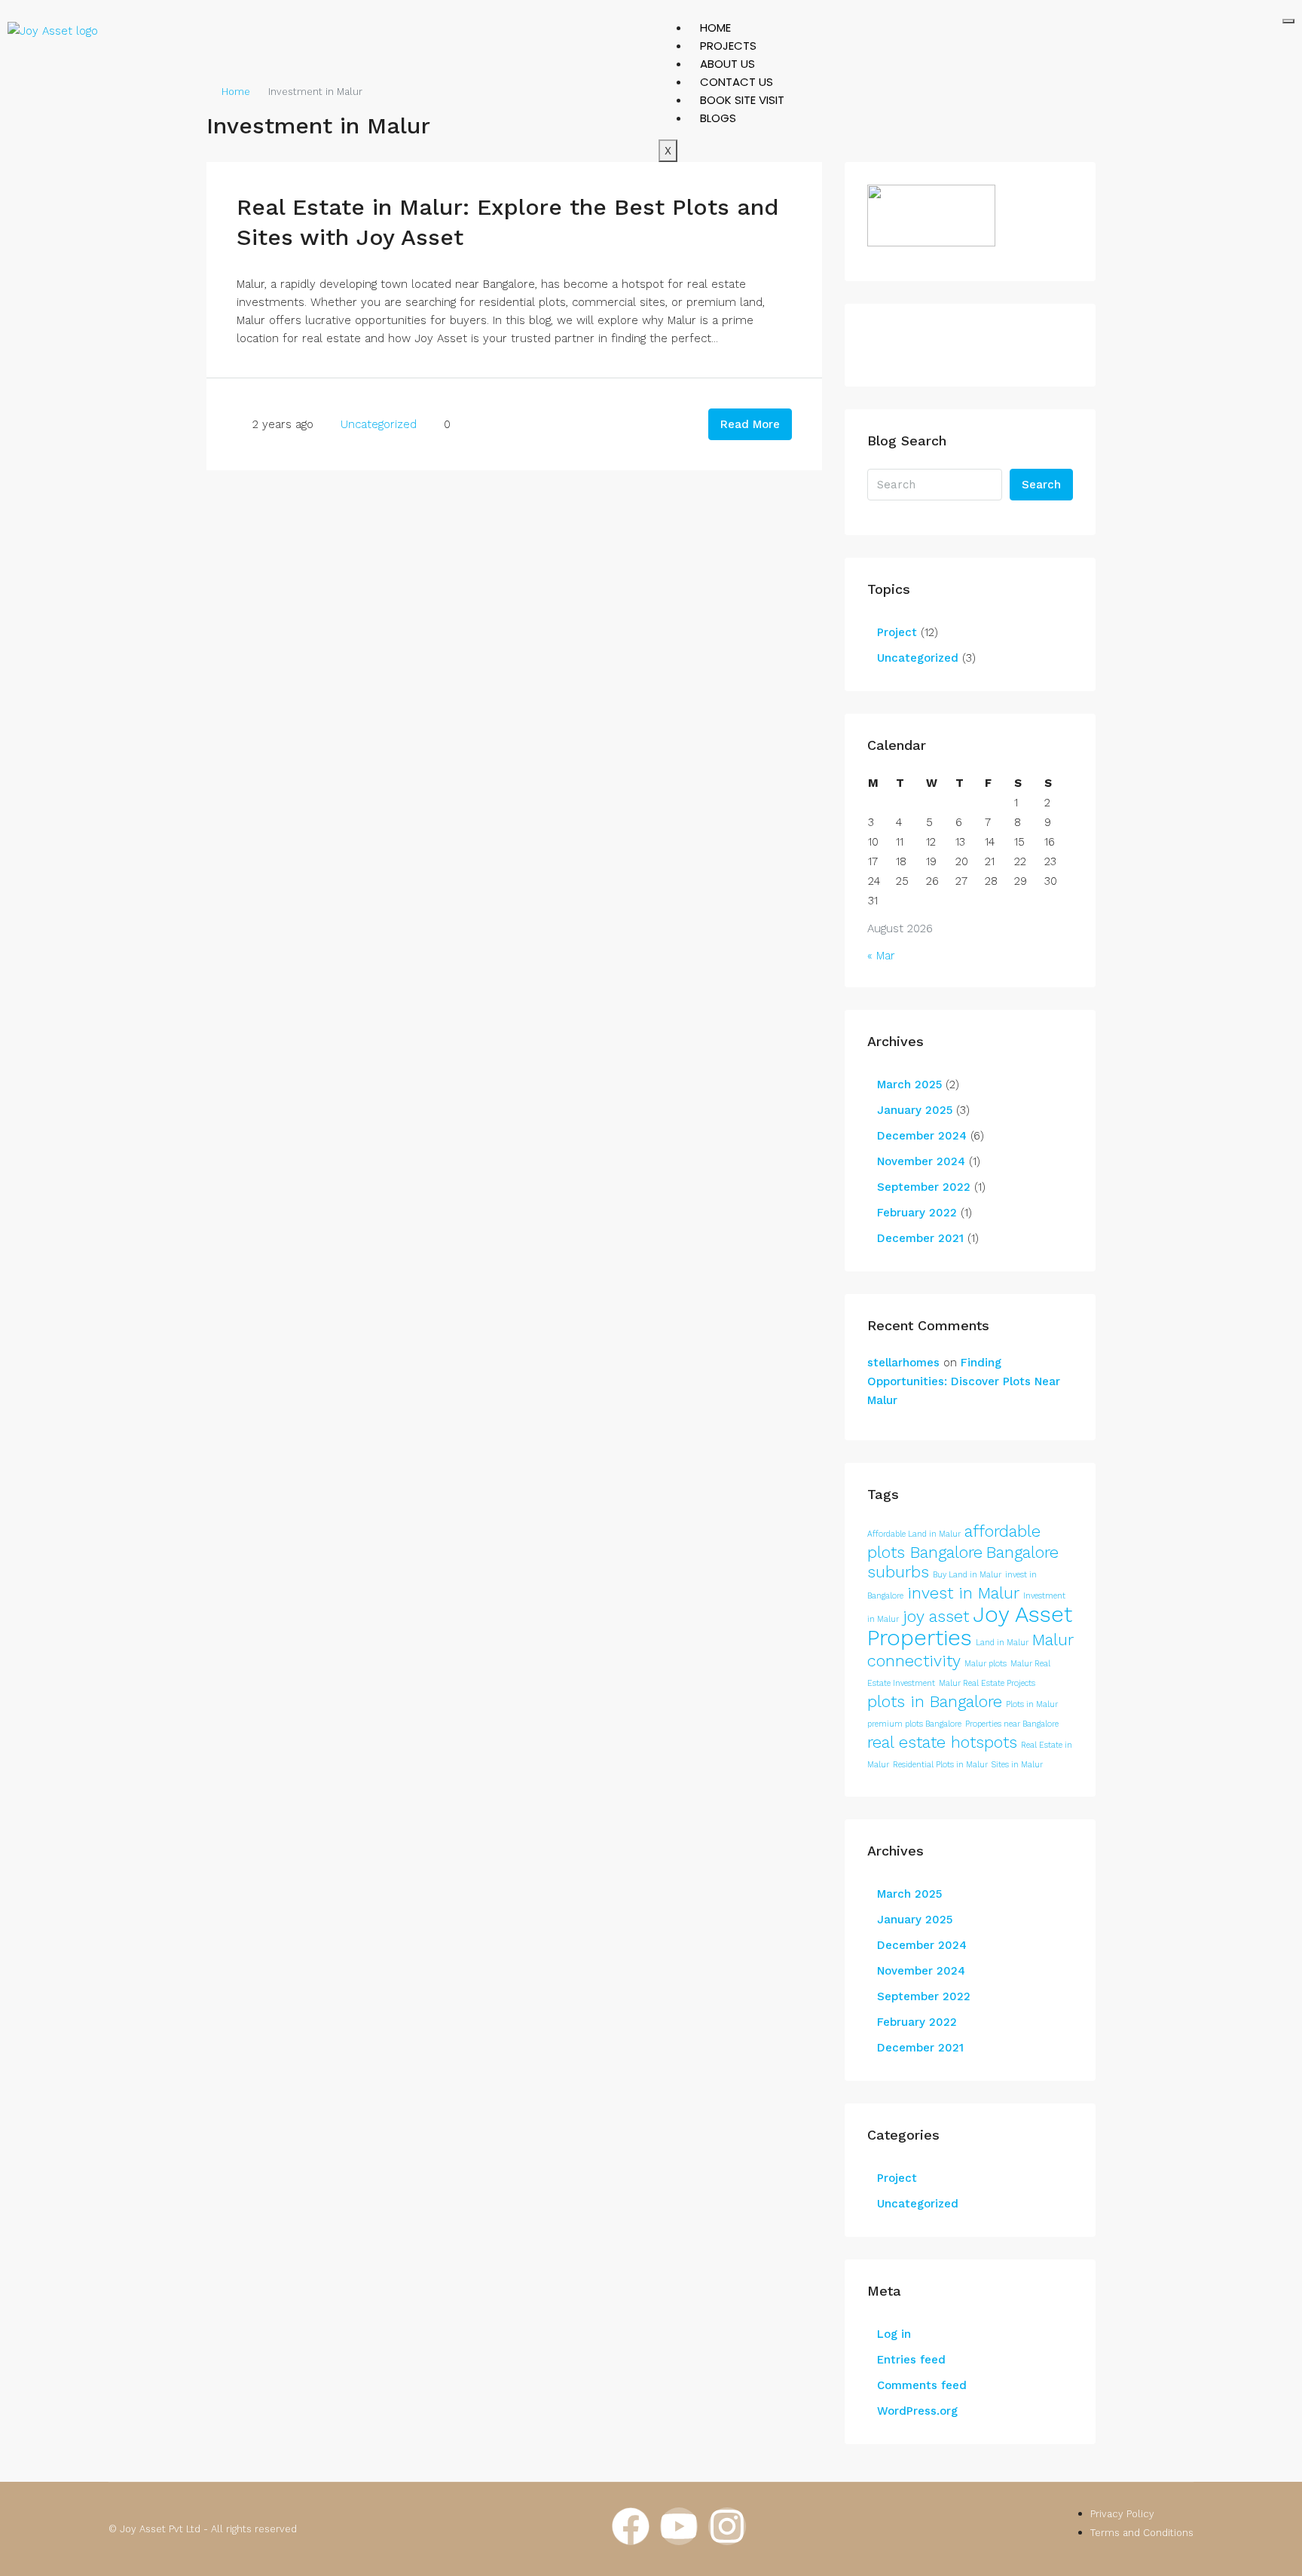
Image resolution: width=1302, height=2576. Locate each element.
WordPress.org (917, 2411)
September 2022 (924, 1187)
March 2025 (909, 1085)
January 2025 (915, 1110)
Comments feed (922, 2385)
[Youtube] (679, 2526)
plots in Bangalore (935, 1701)
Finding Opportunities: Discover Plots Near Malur (964, 1381)
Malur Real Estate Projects (987, 1683)
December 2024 (922, 1136)
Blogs (718, 118)
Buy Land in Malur (967, 1575)
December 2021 (920, 1238)
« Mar (881, 956)
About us (727, 64)
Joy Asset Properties (970, 1626)
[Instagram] (727, 2526)
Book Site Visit (742, 100)
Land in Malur (1002, 1643)
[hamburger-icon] (1288, 21)
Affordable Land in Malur (914, 1534)
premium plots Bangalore (914, 1724)
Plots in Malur (1032, 1704)
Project (897, 632)
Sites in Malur (1017, 1765)
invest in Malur (963, 1593)
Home (715, 28)
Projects (728, 46)
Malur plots (986, 1664)
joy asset (936, 1616)
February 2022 (917, 1213)
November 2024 (921, 1161)
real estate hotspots (942, 1742)
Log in (894, 2334)
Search (1041, 485)
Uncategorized (379, 424)
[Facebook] (631, 2526)
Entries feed (911, 2360)
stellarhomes (903, 1363)
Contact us (737, 82)
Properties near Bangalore (1012, 1724)
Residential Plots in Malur (940, 1765)
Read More (750, 424)
